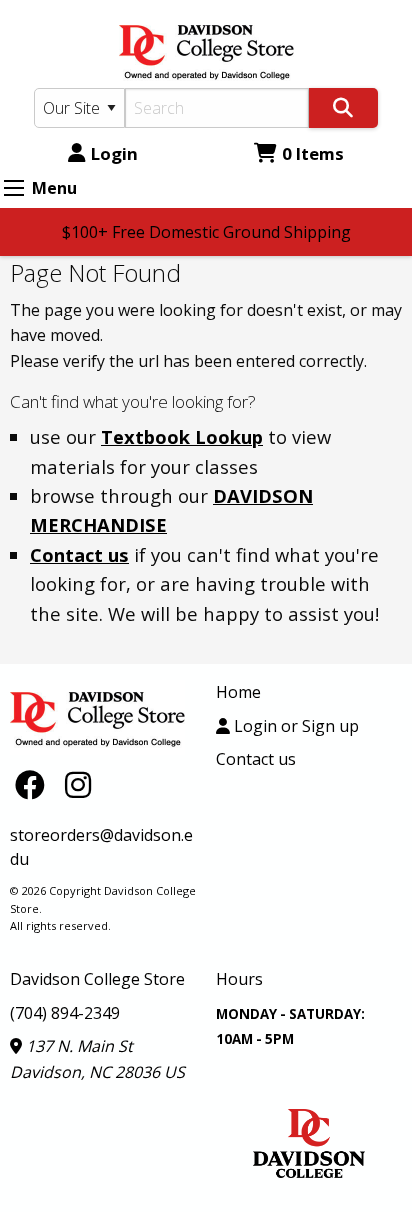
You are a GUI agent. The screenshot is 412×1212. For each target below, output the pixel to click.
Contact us (79, 554)
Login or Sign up (294, 726)
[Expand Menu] (14, 188)
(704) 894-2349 (65, 1013)
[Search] (343, 108)
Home (238, 692)
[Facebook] (35, 784)
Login (114, 153)
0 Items (313, 153)
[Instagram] (78, 784)
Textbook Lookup (182, 436)
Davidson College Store (97, 979)
